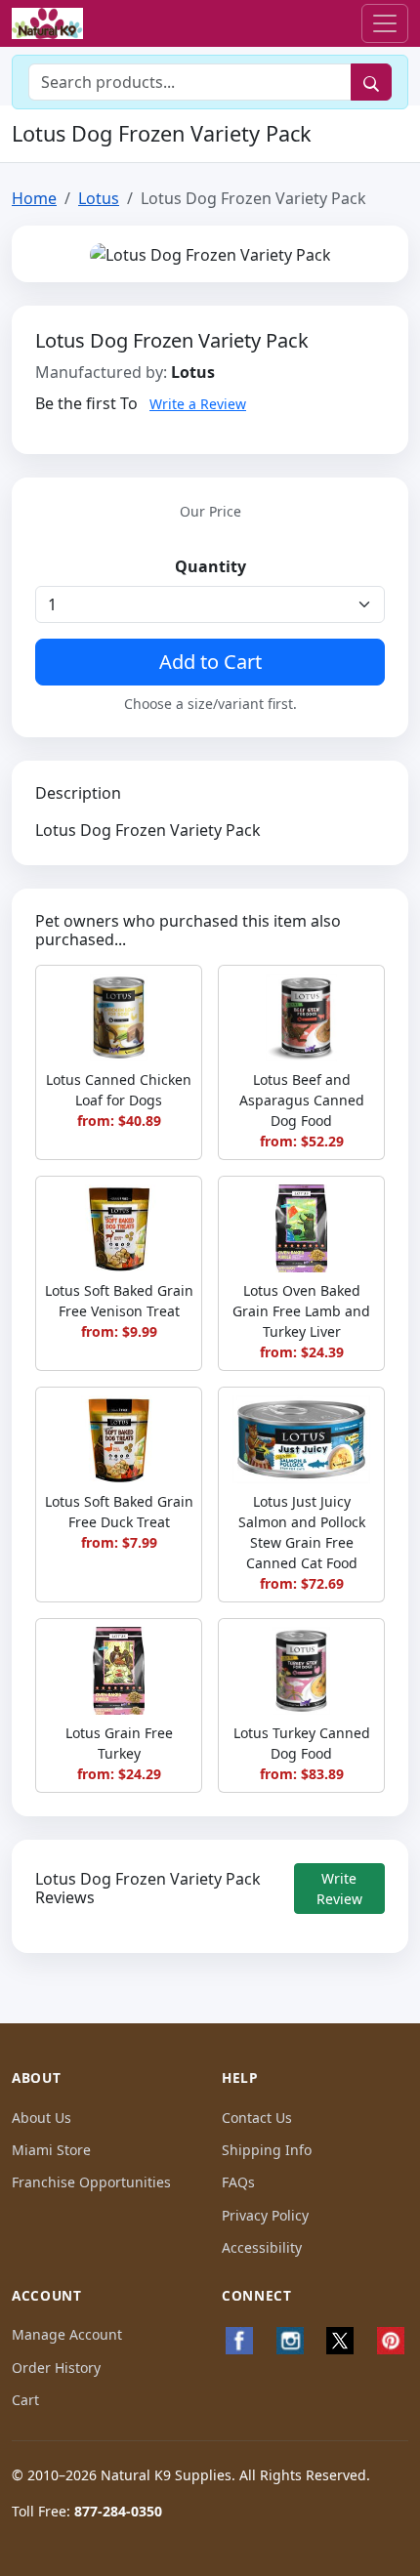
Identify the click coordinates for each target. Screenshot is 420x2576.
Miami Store (51, 2150)
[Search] (371, 82)
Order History (56, 2368)
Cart (25, 2400)
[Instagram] (290, 2341)
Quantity (210, 566)
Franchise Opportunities (91, 2182)
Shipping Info (267, 2150)
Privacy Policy (265, 2215)
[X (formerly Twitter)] (341, 2341)
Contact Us (257, 2118)
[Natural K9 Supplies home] (47, 24)
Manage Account (67, 2334)
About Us (42, 2118)
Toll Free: (87, 2511)
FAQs (238, 2182)
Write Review (339, 1889)
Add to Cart (210, 662)
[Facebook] (239, 2341)
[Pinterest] (391, 2341)
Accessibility (262, 2247)
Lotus (99, 198)
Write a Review (198, 404)
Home (34, 198)
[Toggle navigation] (385, 23)
